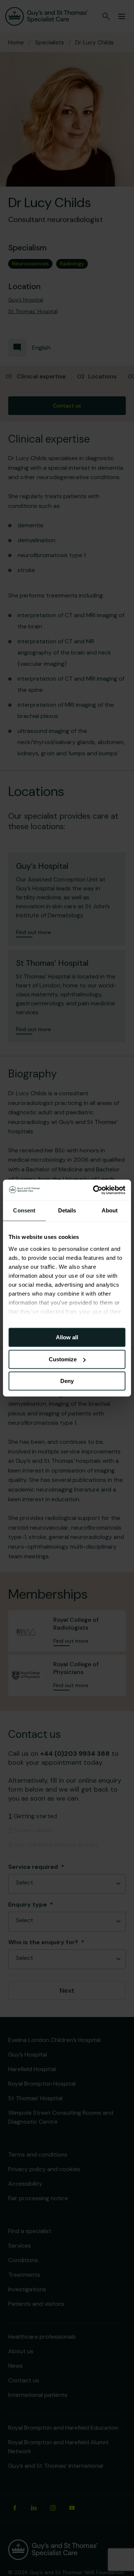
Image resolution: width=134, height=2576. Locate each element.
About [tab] (110, 1210)
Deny (67, 1381)
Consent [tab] (24, 1210)
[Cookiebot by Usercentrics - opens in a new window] (95, 1190)
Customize (63, 1359)
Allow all (67, 1337)
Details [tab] (67, 1210)
